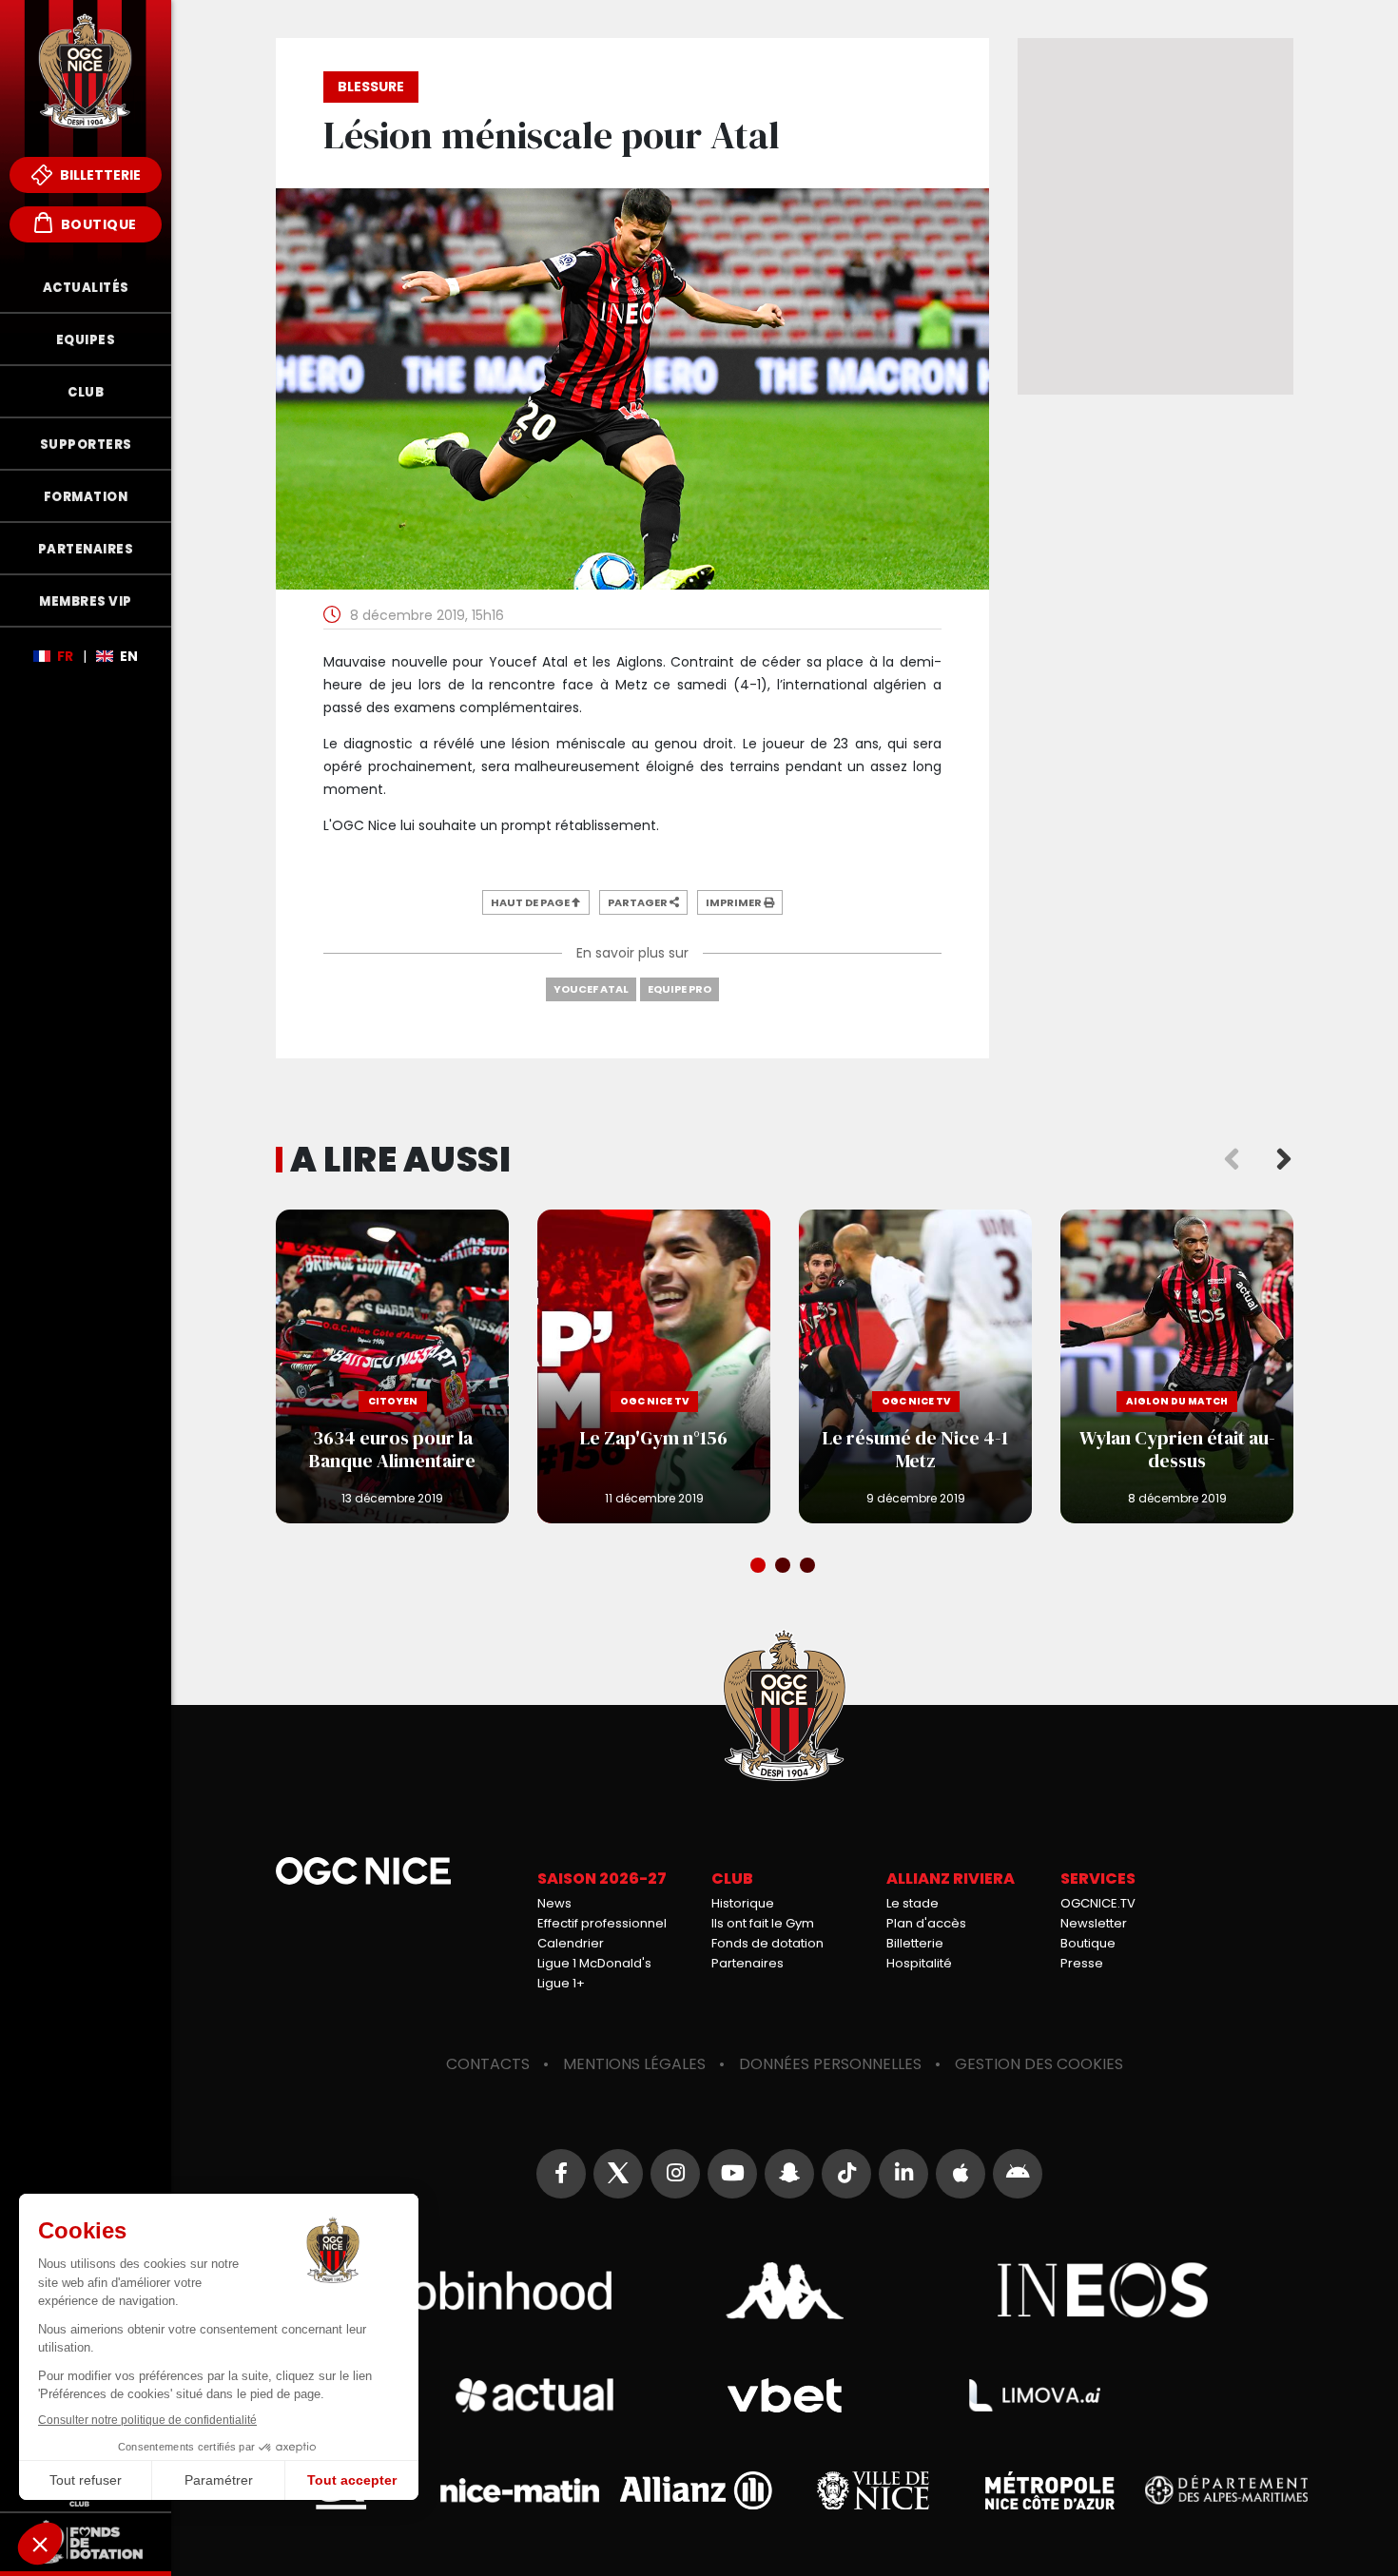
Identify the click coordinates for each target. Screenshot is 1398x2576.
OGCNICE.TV (1098, 1903)
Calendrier (571, 1943)
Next (1284, 1160)
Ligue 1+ (561, 1983)
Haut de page (531, 902)
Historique (743, 1903)
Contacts (488, 2064)
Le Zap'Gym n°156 (654, 1366)
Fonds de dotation (767, 1943)
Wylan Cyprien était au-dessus (1177, 1366)
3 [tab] (809, 1567)
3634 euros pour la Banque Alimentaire (392, 1366)
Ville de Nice (874, 2490)
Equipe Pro (680, 989)
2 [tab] (785, 1567)
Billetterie (99, 175)
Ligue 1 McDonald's (594, 1963)
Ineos (1104, 2291)
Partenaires (748, 1963)
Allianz (697, 2490)
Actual (534, 2395)
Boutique (97, 224)
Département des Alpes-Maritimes (1226, 2490)
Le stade (913, 1903)
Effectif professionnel (602, 1923)
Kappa (785, 2291)
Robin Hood (466, 2291)
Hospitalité (919, 1963)
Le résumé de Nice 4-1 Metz (915, 1366)
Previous (1232, 1160)
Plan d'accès (926, 1923)
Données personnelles (830, 2064)
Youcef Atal (591, 989)
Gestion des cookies (1039, 2064)
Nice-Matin (520, 2491)
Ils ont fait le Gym (763, 1923)
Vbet (785, 2396)
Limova (1035, 2395)
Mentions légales (634, 2064)
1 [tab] (760, 1567)
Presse (1082, 1963)
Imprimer (735, 902)
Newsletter (1094, 1923)
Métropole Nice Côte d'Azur (1050, 2490)
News (554, 1903)
